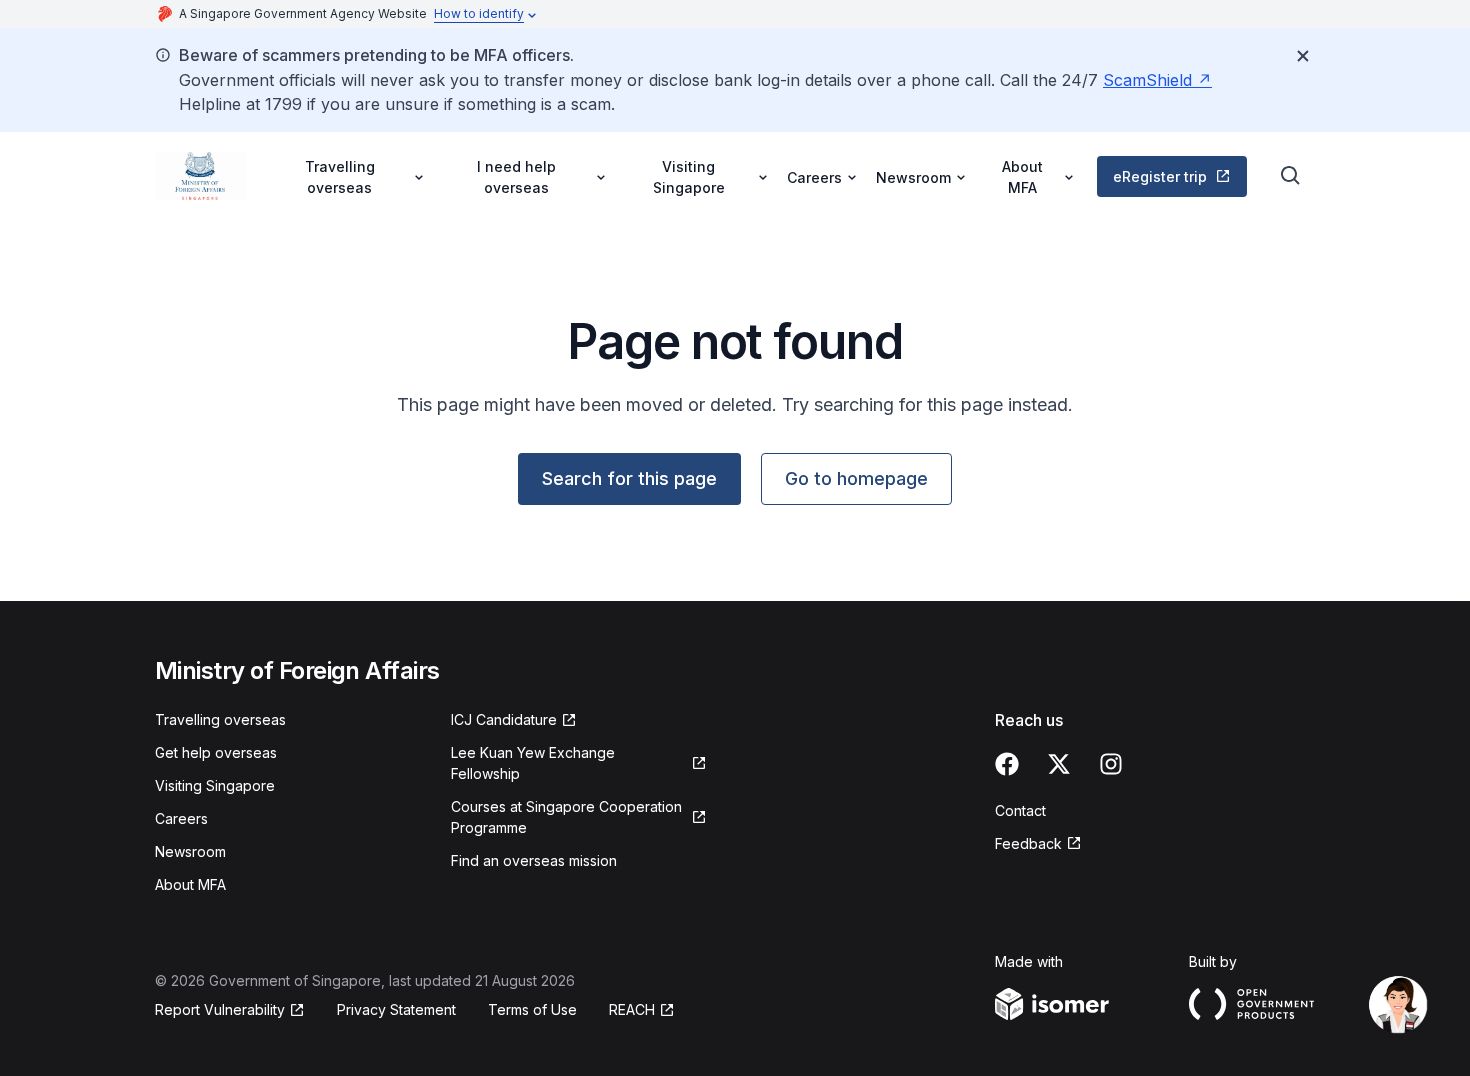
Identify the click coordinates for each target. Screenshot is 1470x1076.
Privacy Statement (396, 1009)
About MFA (190, 884)
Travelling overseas (220, 719)
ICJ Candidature (504, 719)
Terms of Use (532, 1009)
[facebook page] (1007, 764)
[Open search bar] (1291, 176)
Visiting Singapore (215, 785)
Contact (1020, 810)
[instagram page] (1111, 764)
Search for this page (629, 478)
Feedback (1028, 843)
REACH (632, 1009)
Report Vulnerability (220, 1009)
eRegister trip (1160, 176)
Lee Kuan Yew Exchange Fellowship (533, 763)
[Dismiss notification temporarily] (1303, 56)
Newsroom (190, 851)
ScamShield (1147, 80)
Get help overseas (216, 752)
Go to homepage (856, 478)
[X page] (1059, 764)
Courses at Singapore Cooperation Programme (566, 817)
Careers (181, 818)
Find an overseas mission (534, 860)
